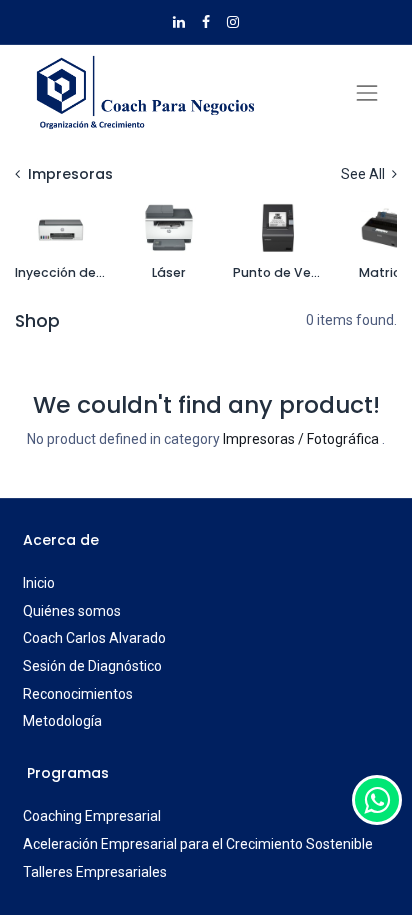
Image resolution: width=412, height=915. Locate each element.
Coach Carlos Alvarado (94, 638)
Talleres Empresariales (95, 872)
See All (364, 174)
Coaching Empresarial (92, 816)
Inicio (39, 583)
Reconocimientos (78, 694)
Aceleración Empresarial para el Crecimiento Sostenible (198, 844)
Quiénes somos (72, 611)
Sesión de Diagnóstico (92, 666)
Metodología (62, 721)
